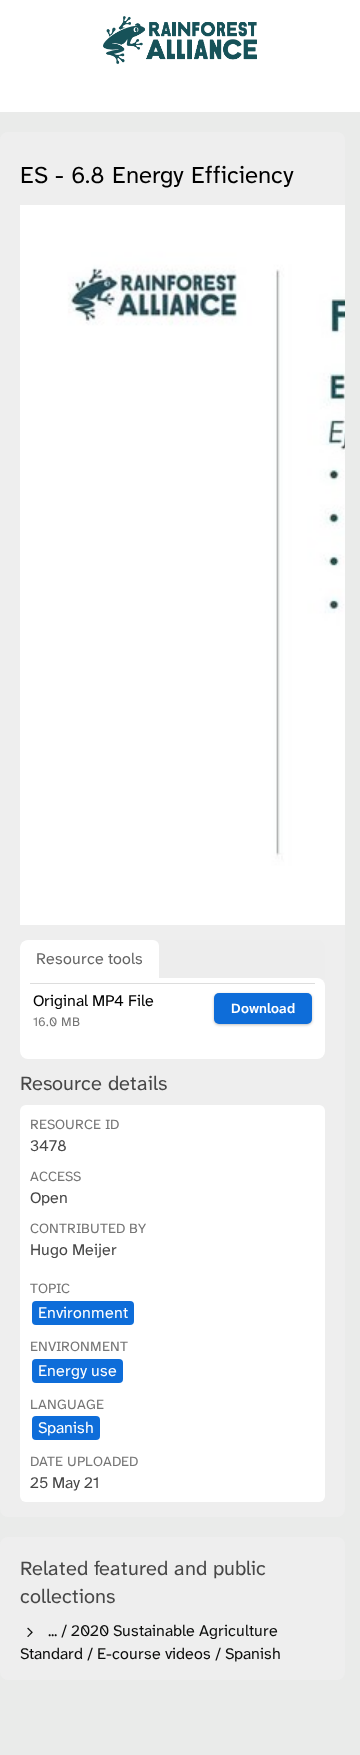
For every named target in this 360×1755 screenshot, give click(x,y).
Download (263, 1008)
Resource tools (89, 958)
